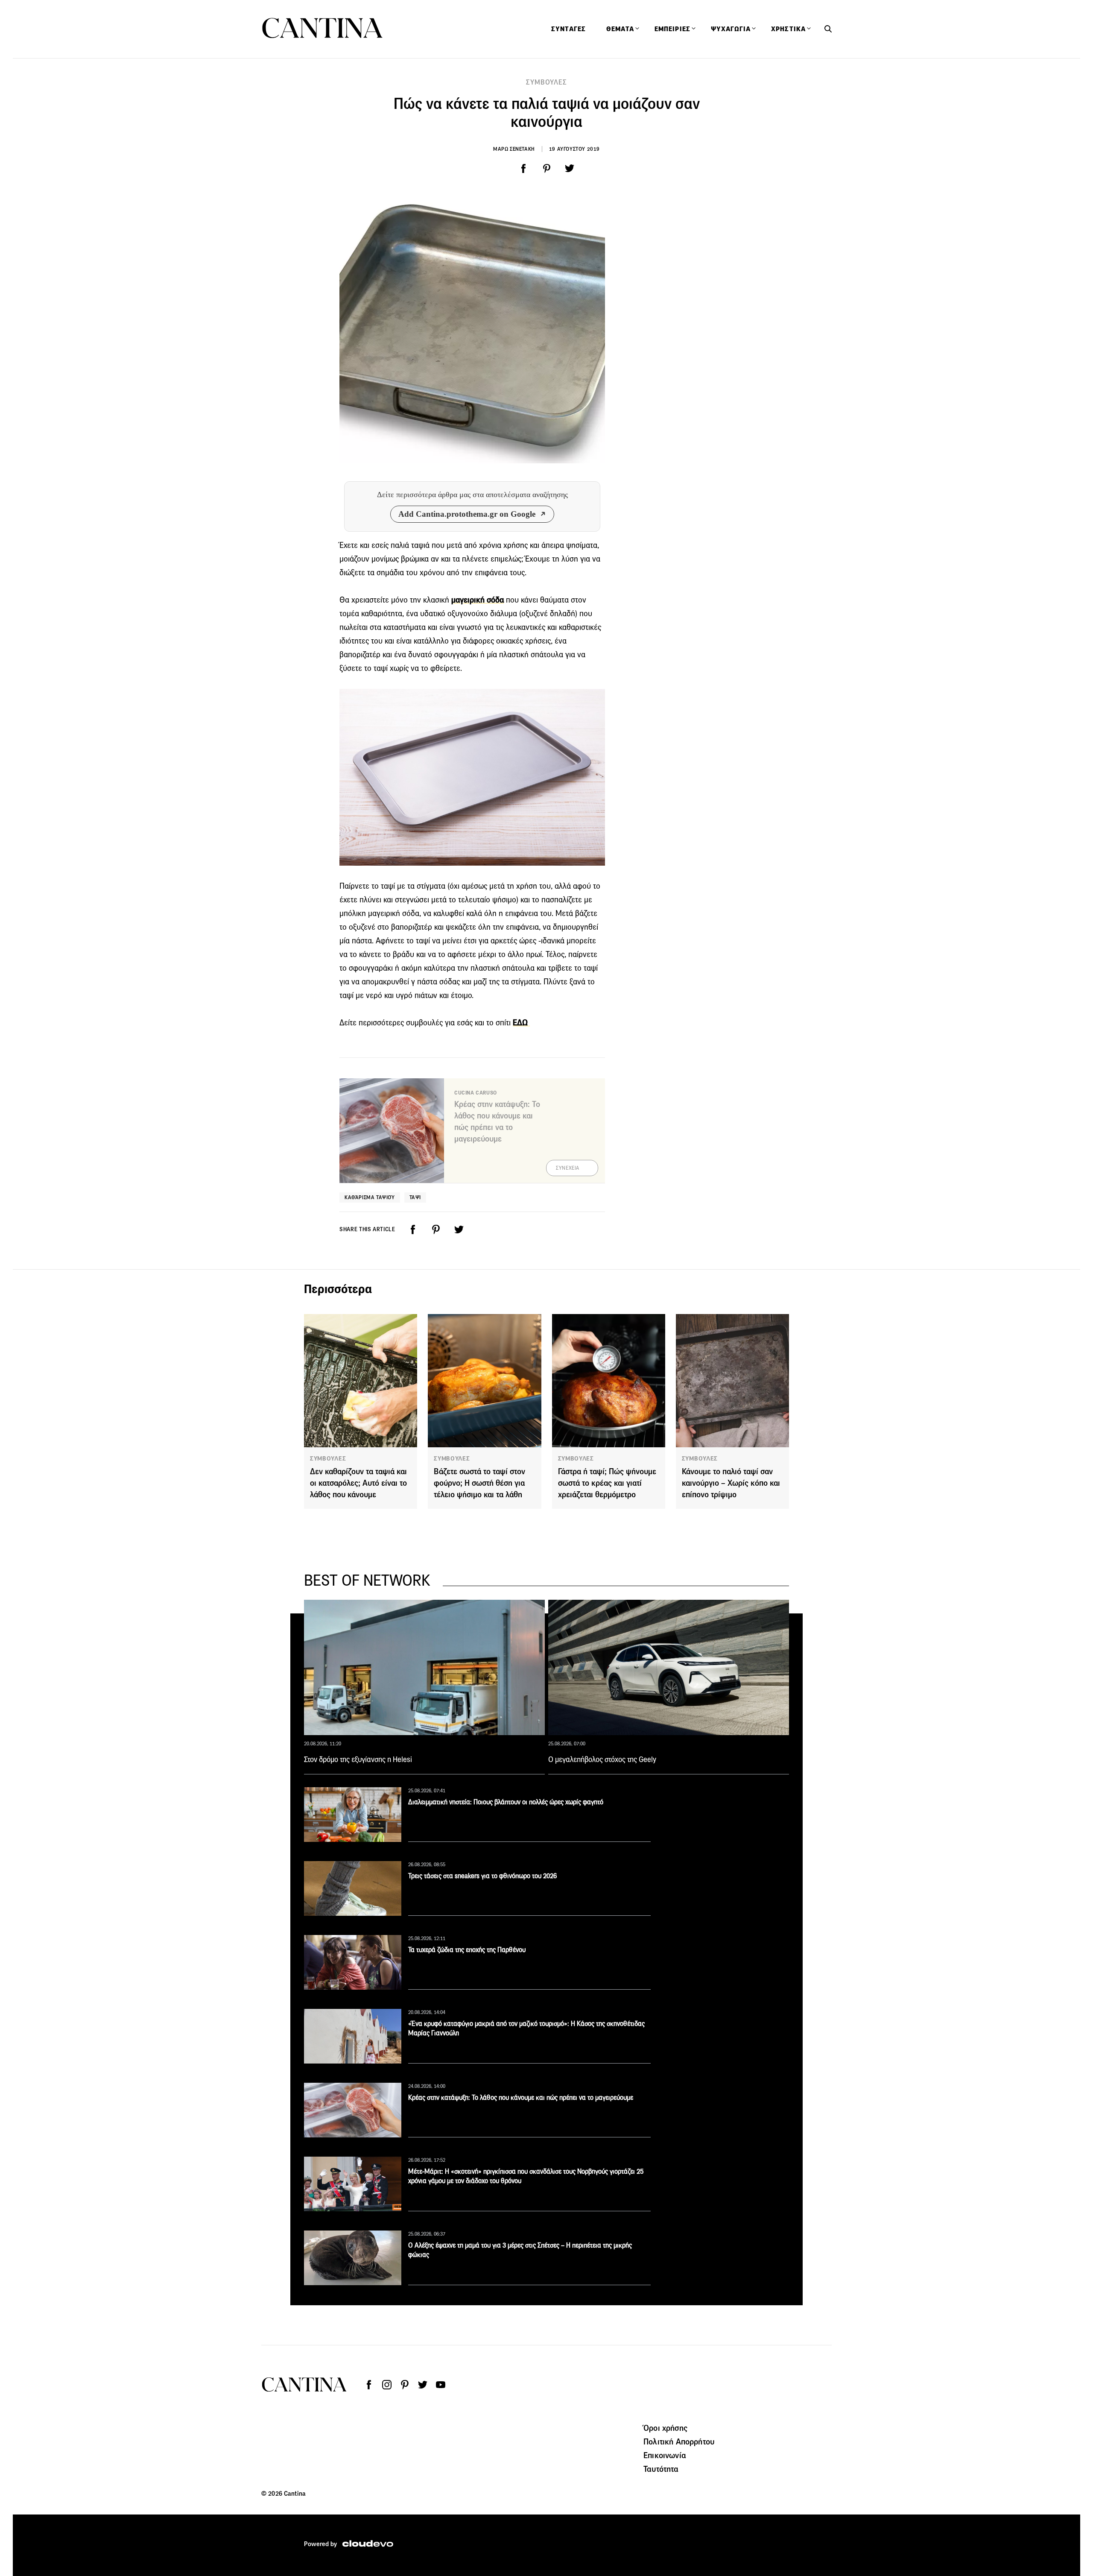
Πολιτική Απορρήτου (679, 2441)
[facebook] (523, 169)
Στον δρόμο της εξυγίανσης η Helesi (358, 1759)
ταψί (415, 1197)
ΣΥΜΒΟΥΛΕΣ (546, 82)
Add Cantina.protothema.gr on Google (467, 514)
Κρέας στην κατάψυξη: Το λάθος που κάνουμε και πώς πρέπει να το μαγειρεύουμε (521, 2097)
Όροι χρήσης (665, 2428)
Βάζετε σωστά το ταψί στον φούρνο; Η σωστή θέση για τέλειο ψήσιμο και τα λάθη (479, 1483)
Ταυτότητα (661, 2469)
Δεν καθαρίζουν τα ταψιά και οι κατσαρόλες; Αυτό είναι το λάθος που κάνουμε (358, 1483)
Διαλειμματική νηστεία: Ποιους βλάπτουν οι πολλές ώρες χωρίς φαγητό (506, 1802)
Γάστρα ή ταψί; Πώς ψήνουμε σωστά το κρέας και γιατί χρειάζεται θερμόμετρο (607, 1483)
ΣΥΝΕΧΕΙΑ (568, 1168)
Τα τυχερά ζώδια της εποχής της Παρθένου (467, 1950)
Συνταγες (568, 29)
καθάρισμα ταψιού (370, 1197)
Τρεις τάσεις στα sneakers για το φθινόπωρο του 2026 (482, 1876)
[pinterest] (546, 169)
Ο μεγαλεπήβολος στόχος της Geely (602, 1759)
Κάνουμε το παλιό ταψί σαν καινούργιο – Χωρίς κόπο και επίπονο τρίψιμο (731, 1483)
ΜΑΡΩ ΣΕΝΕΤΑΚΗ (514, 149)
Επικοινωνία (665, 2455)
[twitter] (570, 169)
